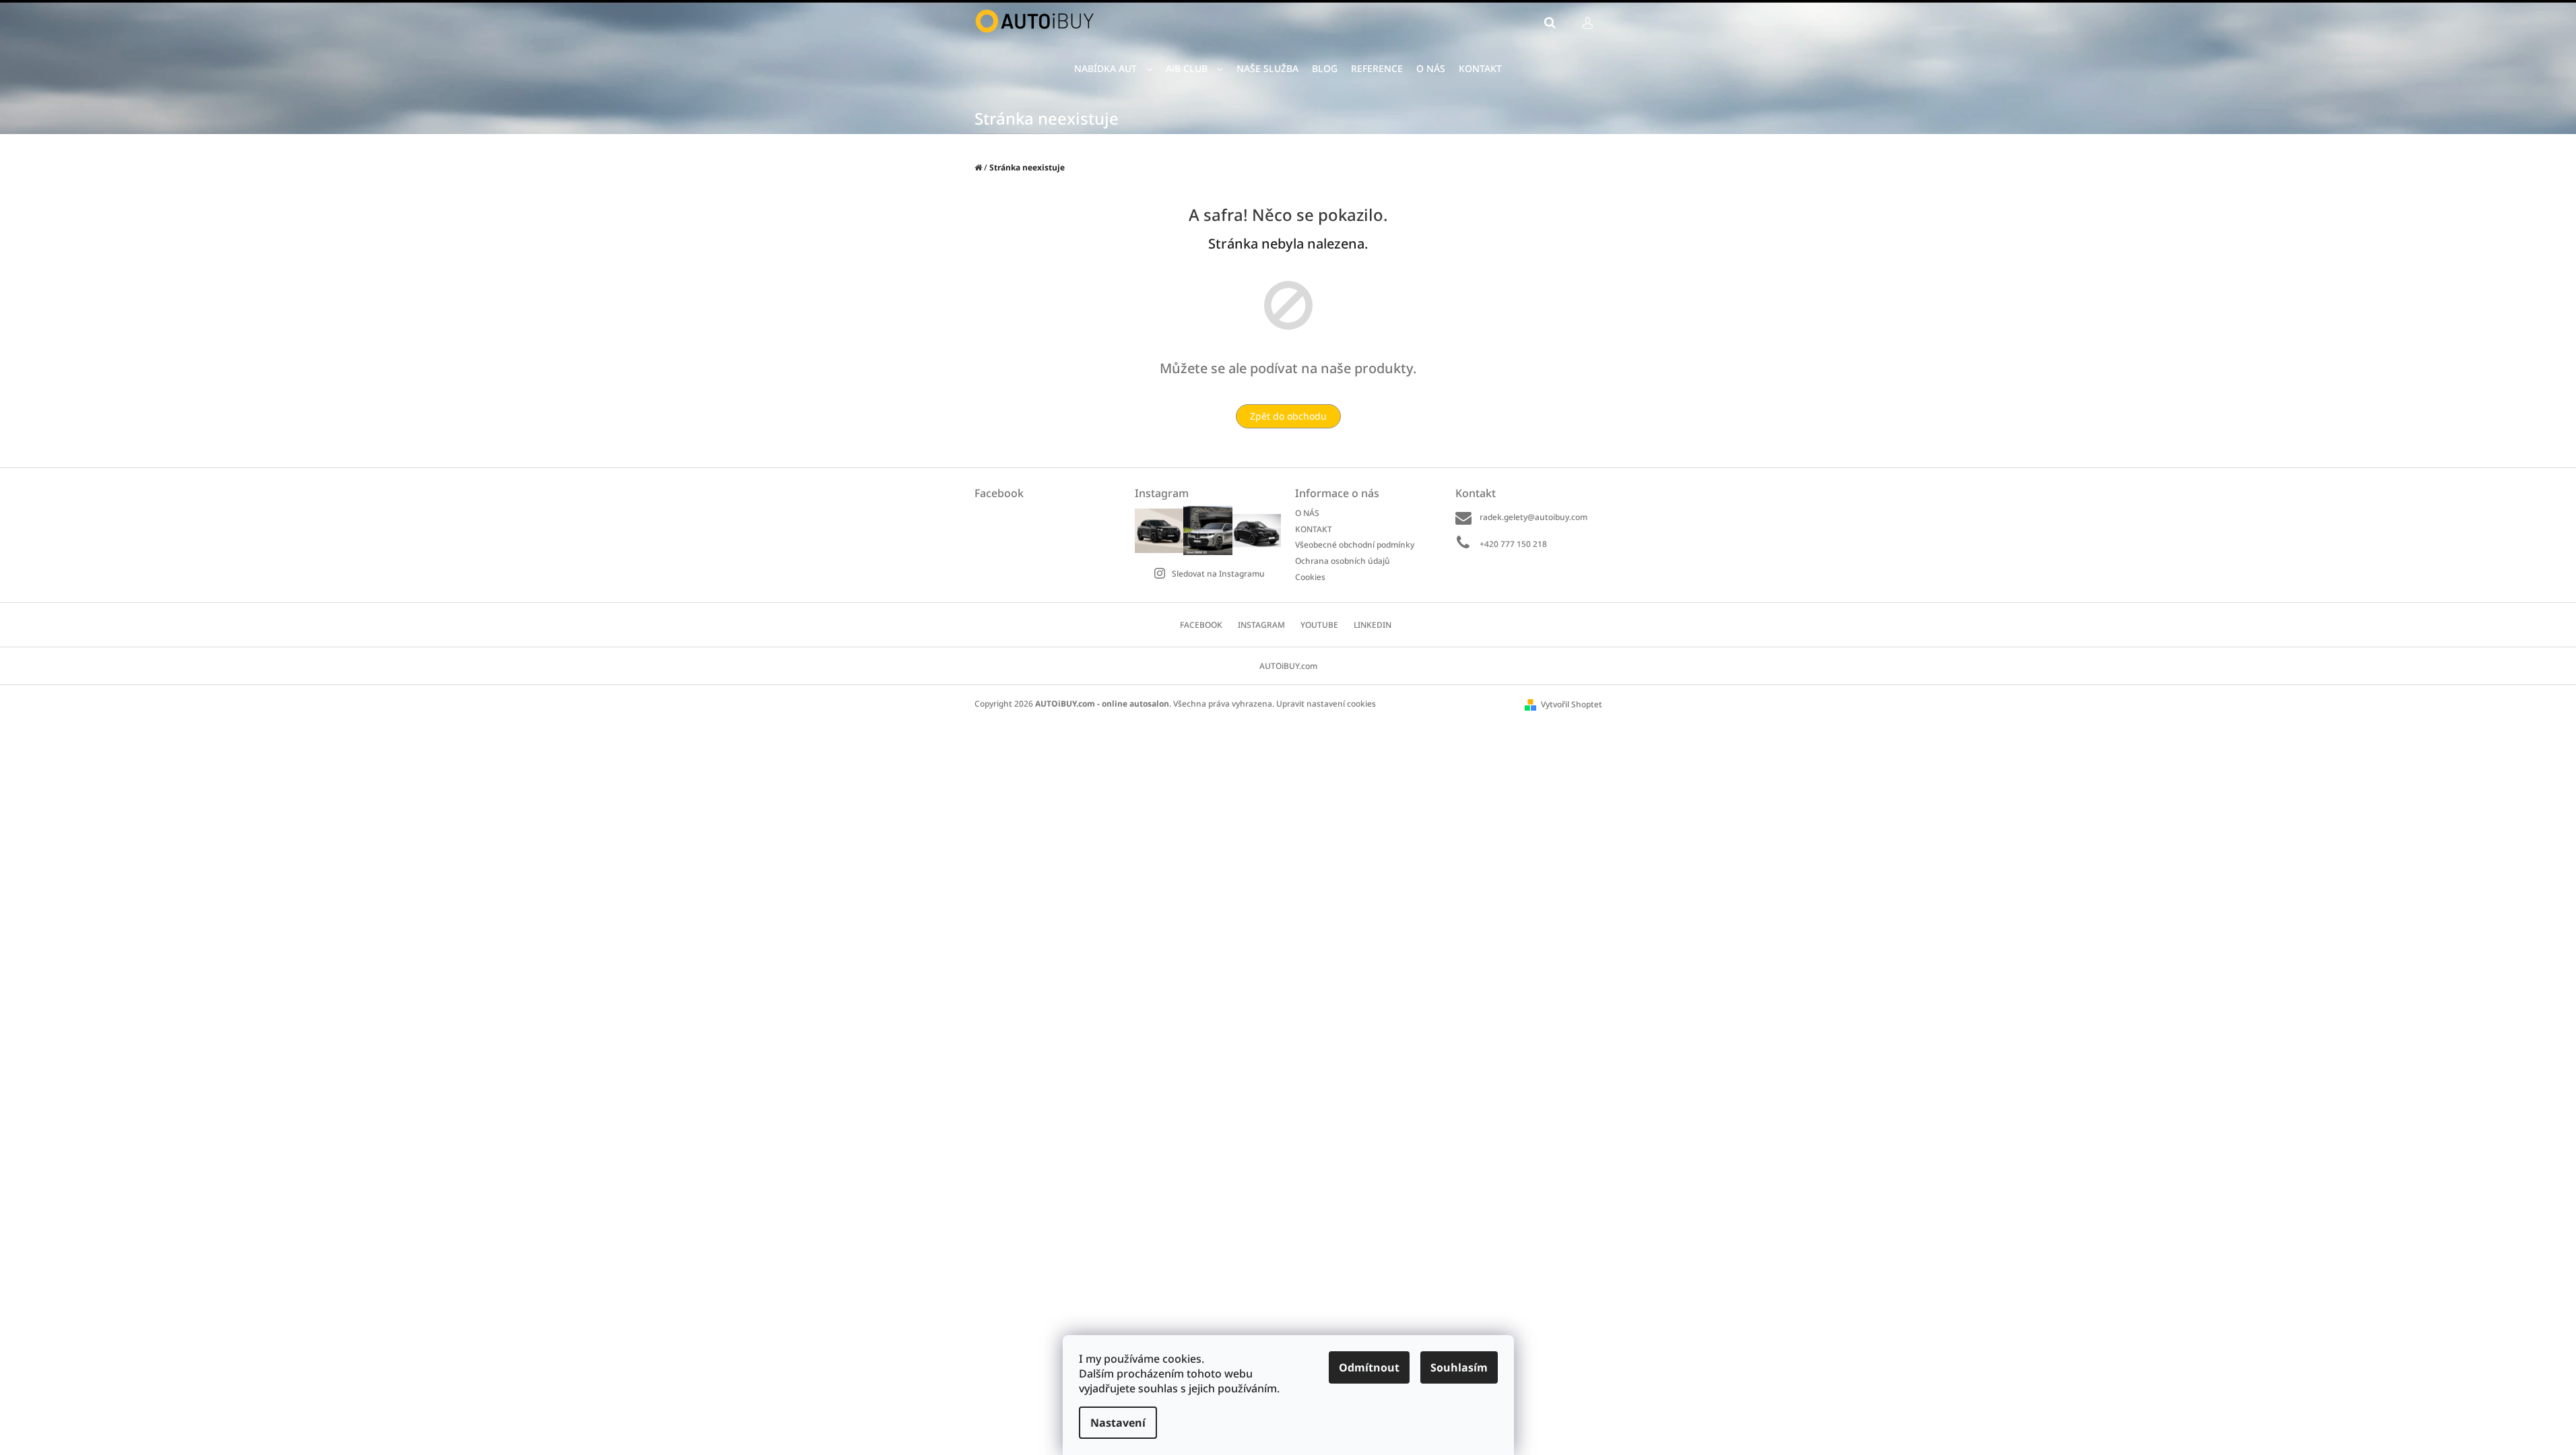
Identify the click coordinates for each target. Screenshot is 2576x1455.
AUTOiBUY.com (1288, 666)
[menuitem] (1113, 69)
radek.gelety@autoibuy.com (1533, 517)
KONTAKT (1314, 529)
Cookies (1310, 577)
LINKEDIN (1373, 625)
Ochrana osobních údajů (1343, 561)
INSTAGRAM (1261, 625)
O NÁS (1307, 513)
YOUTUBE (1319, 625)
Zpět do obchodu (1288, 416)
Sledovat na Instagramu (1218, 574)
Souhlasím (1459, 1367)
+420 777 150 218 (1513, 544)
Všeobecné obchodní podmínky (1355, 545)
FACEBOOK (1201, 625)
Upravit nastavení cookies (1326, 704)
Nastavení (1118, 1423)
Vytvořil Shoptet (1572, 704)
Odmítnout (1369, 1367)
